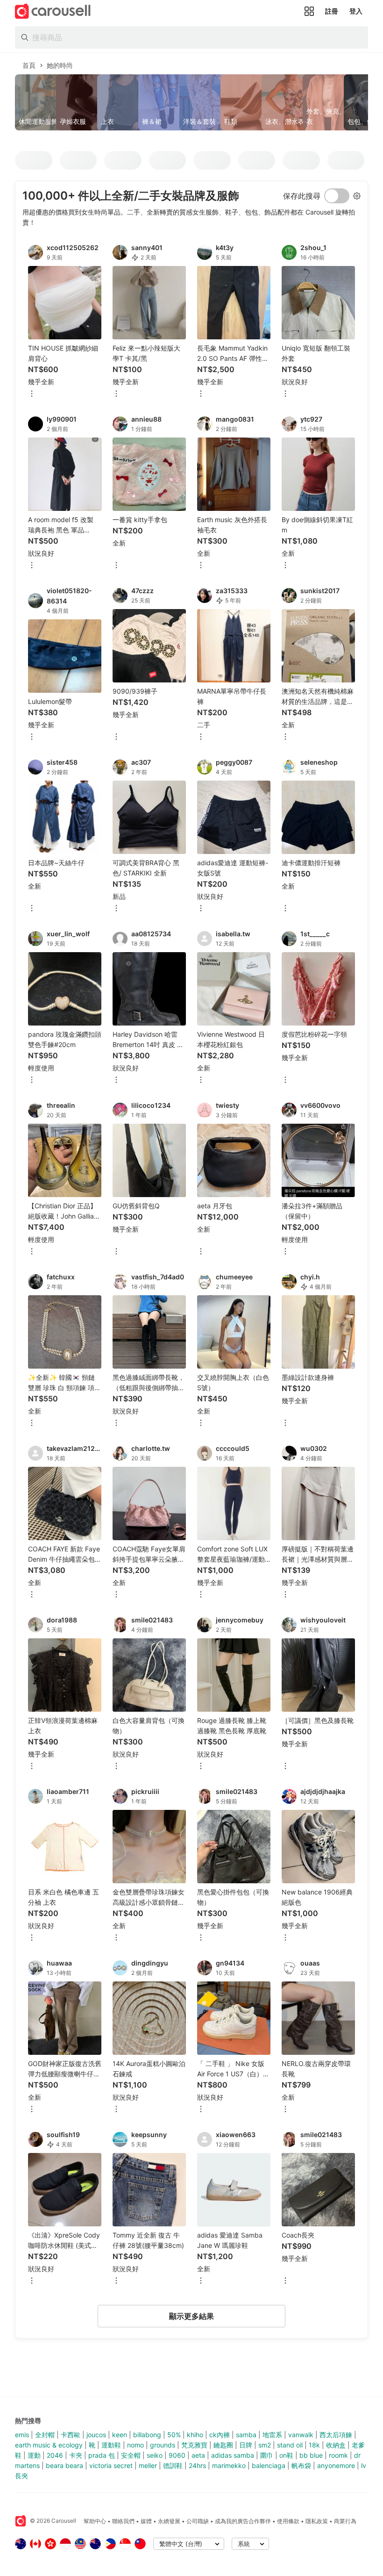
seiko (155, 2455)
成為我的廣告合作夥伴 (243, 2521)
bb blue (311, 2455)
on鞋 (286, 2455)
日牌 (246, 2445)
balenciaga (269, 2465)
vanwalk (301, 2435)
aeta (198, 2455)
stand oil (290, 2445)
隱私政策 (317, 2521)
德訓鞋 (173, 2465)
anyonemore (336, 2465)
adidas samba (233, 2455)
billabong (147, 2435)
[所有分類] (309, 11)
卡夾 (76, 2455)
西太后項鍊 (336, 2435)
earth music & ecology (49, 2445)
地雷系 (272, 2435)
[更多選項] (32, 394)
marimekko (229, 2465)
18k (314, 2445)
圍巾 (267, 2455)
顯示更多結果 (191, 2316)
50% (174, 2435)
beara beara (64, 2465)
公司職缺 (198, 2521)
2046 (55, 2455)
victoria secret (111, 2465)
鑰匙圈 (223, 2445)
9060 (177, 2455)
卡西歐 (71, 2435)
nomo (135, 2445)
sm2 (265, 2445)
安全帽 (131, 2455)
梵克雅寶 (194, 2445)
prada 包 (102, 2455)
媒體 (146, 2521)
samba (246, 2435)
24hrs (197, 2465)
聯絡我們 (123, 2521)
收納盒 (336, 2445)
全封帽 (45, 2435)
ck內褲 (220, 2435)
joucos (96, 2435)
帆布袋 (301, 2465)
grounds (163, 2445)
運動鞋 (111, 2445)
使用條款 (288, 2521)
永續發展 (169, 2521)
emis (22, 2435)
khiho (195, 2435)
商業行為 (345, 2521)
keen (120, 2435)
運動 (34, 2455)
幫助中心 (95, 2521)
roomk (338, 2455)
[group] (191, 102)
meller (148, 2465)
